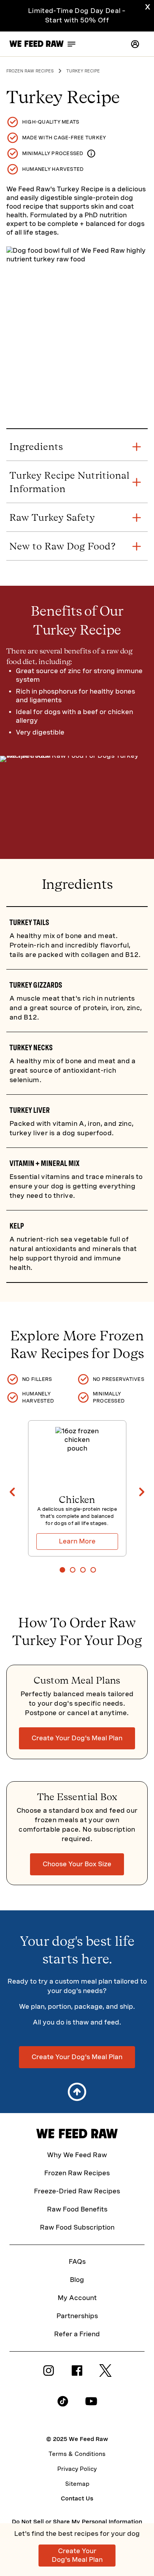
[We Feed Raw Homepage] (37, 44)
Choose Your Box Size (77, 1864)
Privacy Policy (77, 2469)
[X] (105, 2375)
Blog (77, 2280)
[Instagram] (49, 2375)
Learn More (77, 1541)
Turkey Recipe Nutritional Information (69, 482)
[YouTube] (91, 2405)
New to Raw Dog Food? (63, 546)
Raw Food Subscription (77, 2227)
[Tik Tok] (63, 2405)
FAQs (77, 2262)
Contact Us (77, 2498)
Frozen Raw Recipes (77, 2173)
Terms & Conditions (77, 2454)
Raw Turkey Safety (52, 517)
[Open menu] (71, 44)
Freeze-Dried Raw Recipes (77, 2191)
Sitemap (77, 2484)
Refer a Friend (77, 2334)
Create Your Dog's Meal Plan (77, 1738)
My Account (77, 2298)
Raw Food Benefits (77, 2209)
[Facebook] (77, 2375)
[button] (135, 44)
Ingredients (36, 447)
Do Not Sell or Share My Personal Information (77, 2522)
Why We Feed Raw (77, 2155)
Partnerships (77, 2316)
